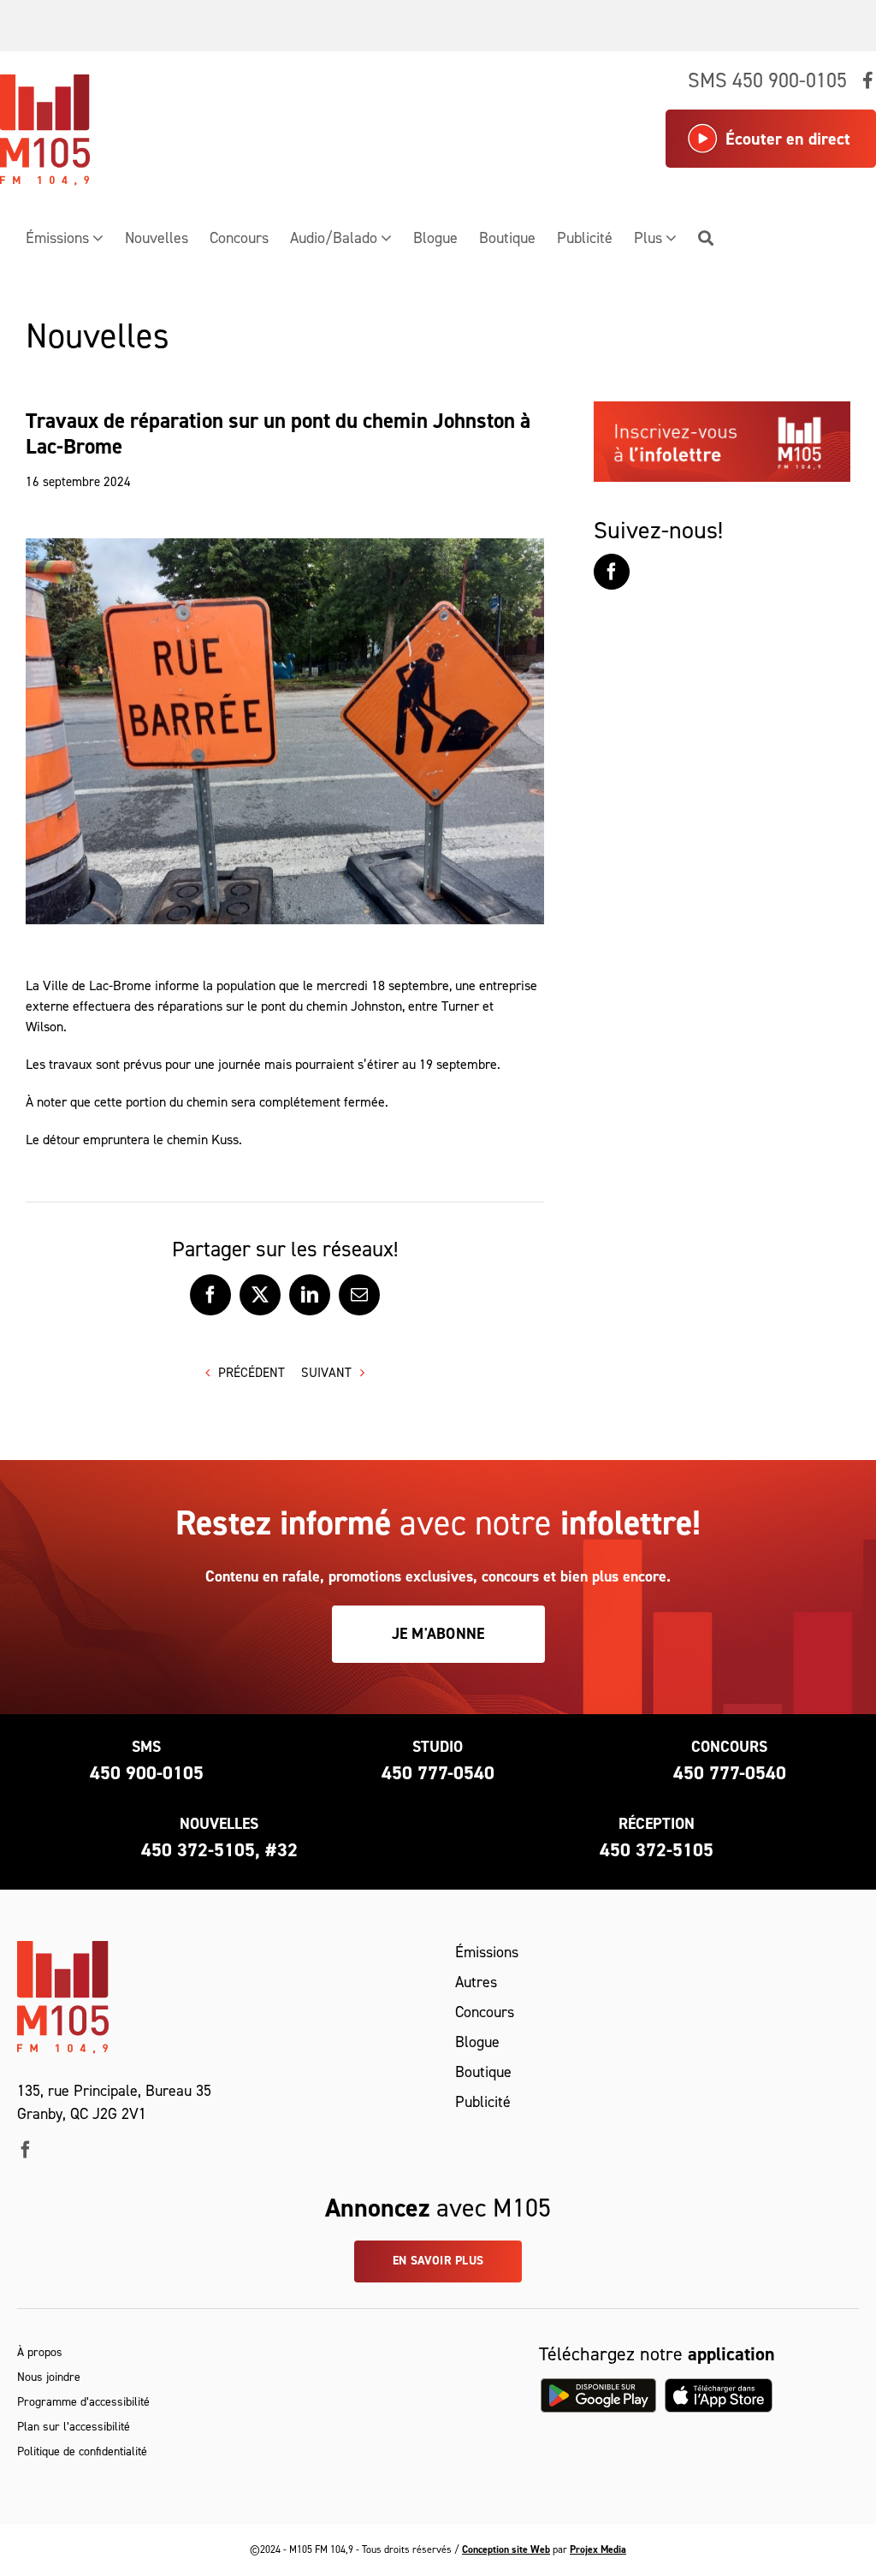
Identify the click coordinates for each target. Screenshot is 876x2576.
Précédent (252, 1373)
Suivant (326, 1373)
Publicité (483, 2102)
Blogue (477, 2042)
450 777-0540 (438, 1773)
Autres (476, 1982)
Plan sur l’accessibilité (74, 2427)
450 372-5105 (657, 1850)
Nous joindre (49, 2377)
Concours (485, 2012)
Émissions (487, 1952)
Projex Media (598, 2549)
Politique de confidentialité (82, 2451)
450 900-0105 (147, 1773)
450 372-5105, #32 (219, 1850)
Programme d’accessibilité (83, 2402)
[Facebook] (612, 572)
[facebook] (26, 2150)
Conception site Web (506, 2549)
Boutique (483, 2072)
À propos (40, 2352)
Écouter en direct (788, 139)
